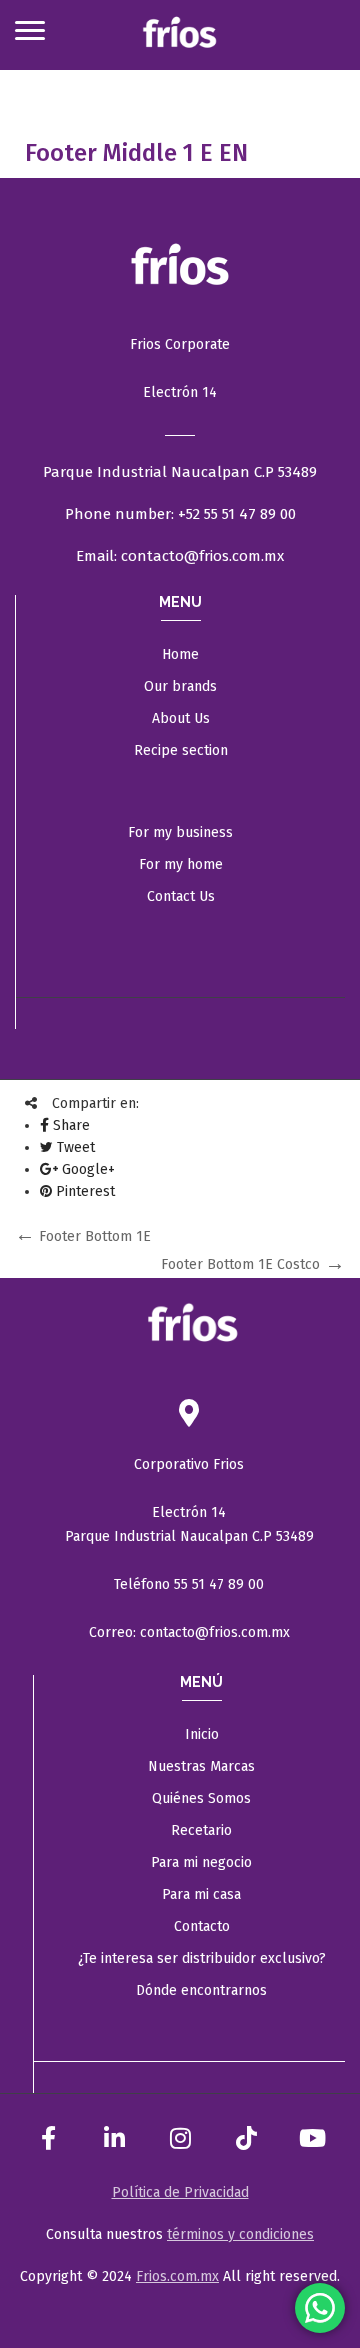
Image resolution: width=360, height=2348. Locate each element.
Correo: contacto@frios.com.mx (189, 1632)
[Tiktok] (246, 2138)
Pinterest (83, 1191)
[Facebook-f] (48, 2138)
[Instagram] (180, 2138)
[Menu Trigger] (29, 30)
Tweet (74, 1147)
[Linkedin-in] (114, 2138)
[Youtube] (312, 2138)
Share (69, 1125)
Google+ (86, 1169)
